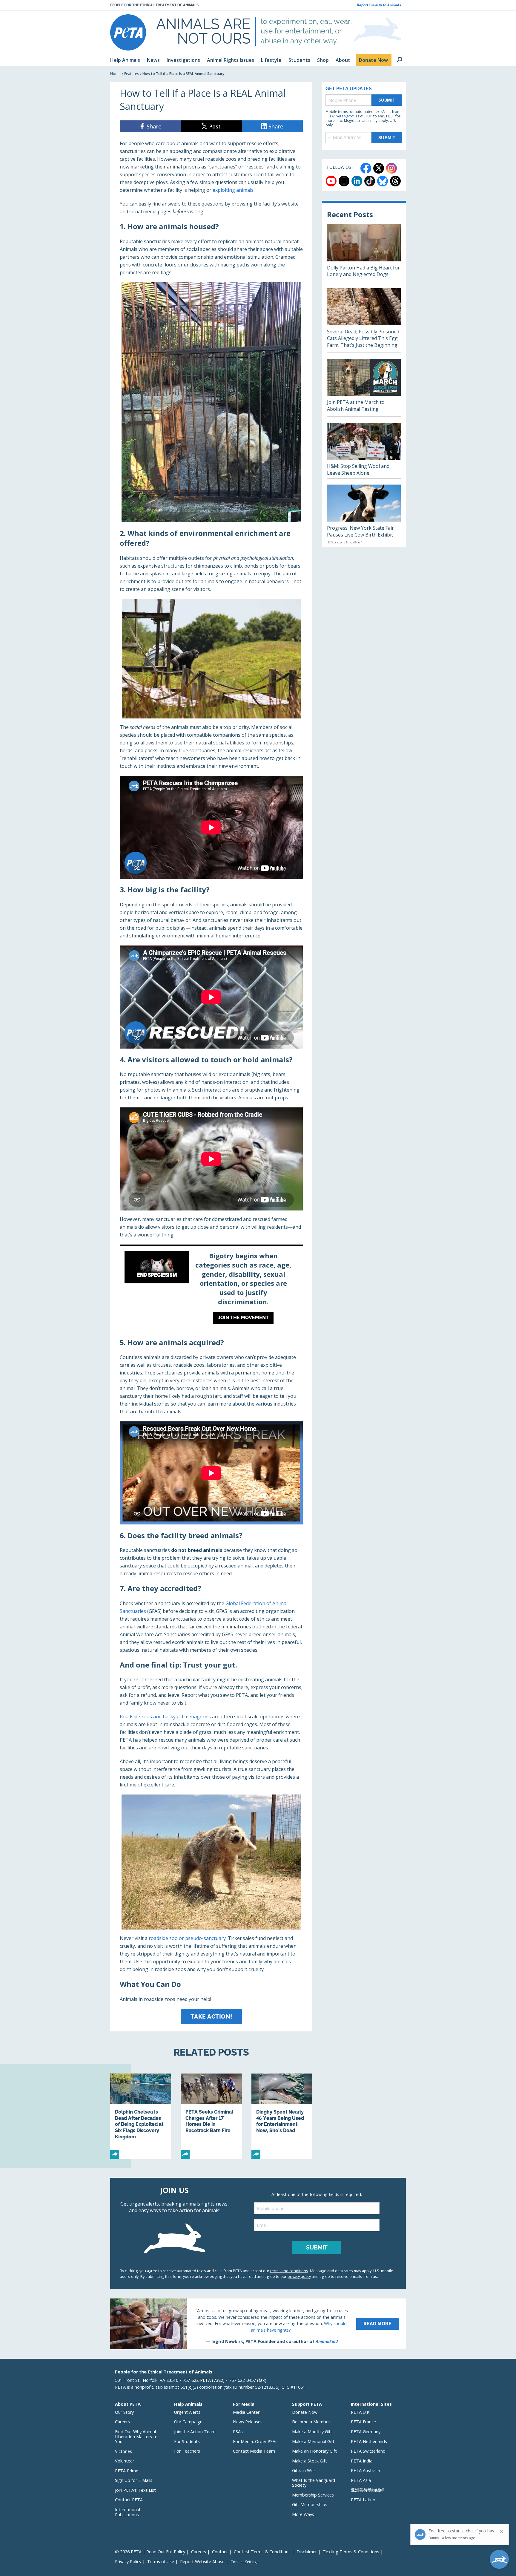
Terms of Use (161, 2562)
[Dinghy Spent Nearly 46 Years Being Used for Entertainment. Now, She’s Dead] (282, 2116)
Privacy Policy (128, 2562)
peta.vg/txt (345, 116)
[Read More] (258, 2324)
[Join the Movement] (211, 1289)
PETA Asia (361, 2480)
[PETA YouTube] (331, 181)
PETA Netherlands (369, 2441)
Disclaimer (307, 2552)
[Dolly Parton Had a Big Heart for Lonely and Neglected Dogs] (364, 253)
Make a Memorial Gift (313, 2441)
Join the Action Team (195, 2432)
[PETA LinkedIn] (357, 181)
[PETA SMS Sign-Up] (344, 181)
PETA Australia (365, 2470)
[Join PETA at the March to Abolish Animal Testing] (364, 388)
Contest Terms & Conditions (262, 2552)
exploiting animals (233, 190)
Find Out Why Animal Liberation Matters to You (136, 2436)
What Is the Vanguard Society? (314, 2483)
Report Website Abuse (202, 2562)
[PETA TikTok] (370, 181)
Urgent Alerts (187, 2412)
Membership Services (313, 2495)
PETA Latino (363, 2500)
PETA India (362, 2461)
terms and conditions (289, 2271)
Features (132, 74)
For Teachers (187, 2451)
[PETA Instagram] (391, 168)
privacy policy (299, 2276)
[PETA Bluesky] (383, 181)
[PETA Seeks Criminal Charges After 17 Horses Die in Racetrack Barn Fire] (211, 2116)
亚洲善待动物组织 (368, 2490)
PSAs (238, 2432)
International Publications (128, 2512)
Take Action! (211, 2016)
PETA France (363, 2422)
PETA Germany (366, 2432)
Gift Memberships (310, 2504)
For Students (187, 2441)
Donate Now (305, 2412)
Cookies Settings (244, 2562)
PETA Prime (127, 2471)
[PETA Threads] (395, 181)
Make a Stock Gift (310, 2461)
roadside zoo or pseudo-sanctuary (187, 1938)
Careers (122, 2422)
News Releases (248, 2422)
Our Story (124, 2412)
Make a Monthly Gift (312, 2432)
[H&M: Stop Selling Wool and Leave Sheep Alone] (364, 450)
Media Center (246, 2412)
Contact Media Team (254, 2451)
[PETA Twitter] (379, 168)
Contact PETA (129, 2500)
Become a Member (311, 2422)
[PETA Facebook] (366, 168)
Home (115, 74)
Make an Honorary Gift (314, 2451)
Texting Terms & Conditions (351, 2552)
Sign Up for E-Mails (134, 2480)
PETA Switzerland (368, 2451)
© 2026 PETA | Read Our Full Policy (150, 2552)
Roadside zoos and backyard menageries (165, 1717)
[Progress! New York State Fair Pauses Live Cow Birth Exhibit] (364, 516)
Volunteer (125, 2461)
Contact (220, 2552)
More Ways (303, 2514)
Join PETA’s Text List (135, 2490)
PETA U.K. (361, 2412)
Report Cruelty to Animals (379, 5)
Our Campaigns (189, 2422)
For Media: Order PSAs (255, 2441)
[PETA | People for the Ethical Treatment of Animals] (128, 32)
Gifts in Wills (304, 2470)
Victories (123, 2451)
